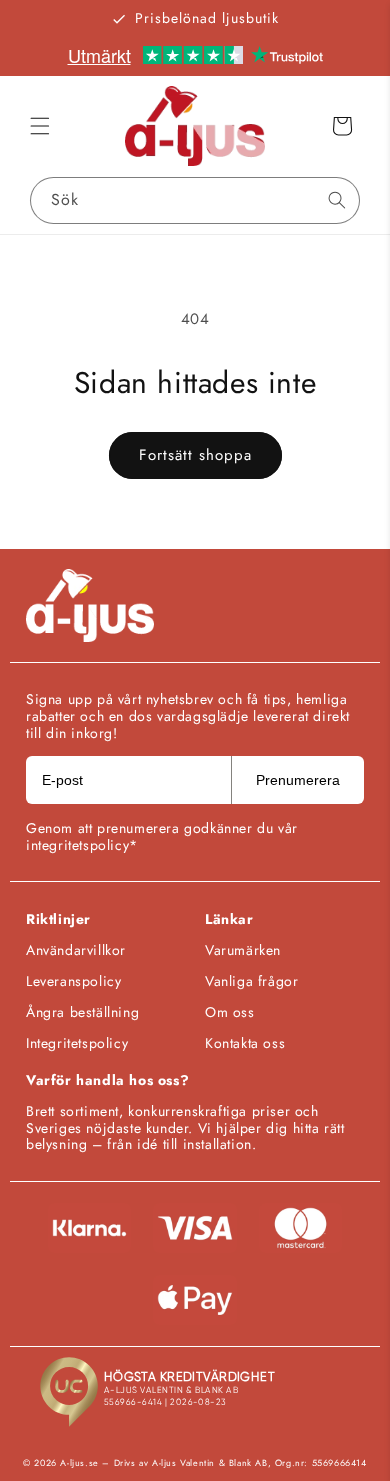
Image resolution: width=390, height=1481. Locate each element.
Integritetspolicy (77, 1043)
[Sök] (337, 200)
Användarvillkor (76, 950)
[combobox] (195, 200)
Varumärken (243, 950)
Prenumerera (298, 780)
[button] (40, 126)
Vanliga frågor (251, 981)
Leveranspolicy (73, 981)
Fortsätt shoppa (195, 455)
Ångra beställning (82, 1012)
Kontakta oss (245, 1043)
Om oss (230, 1012)
